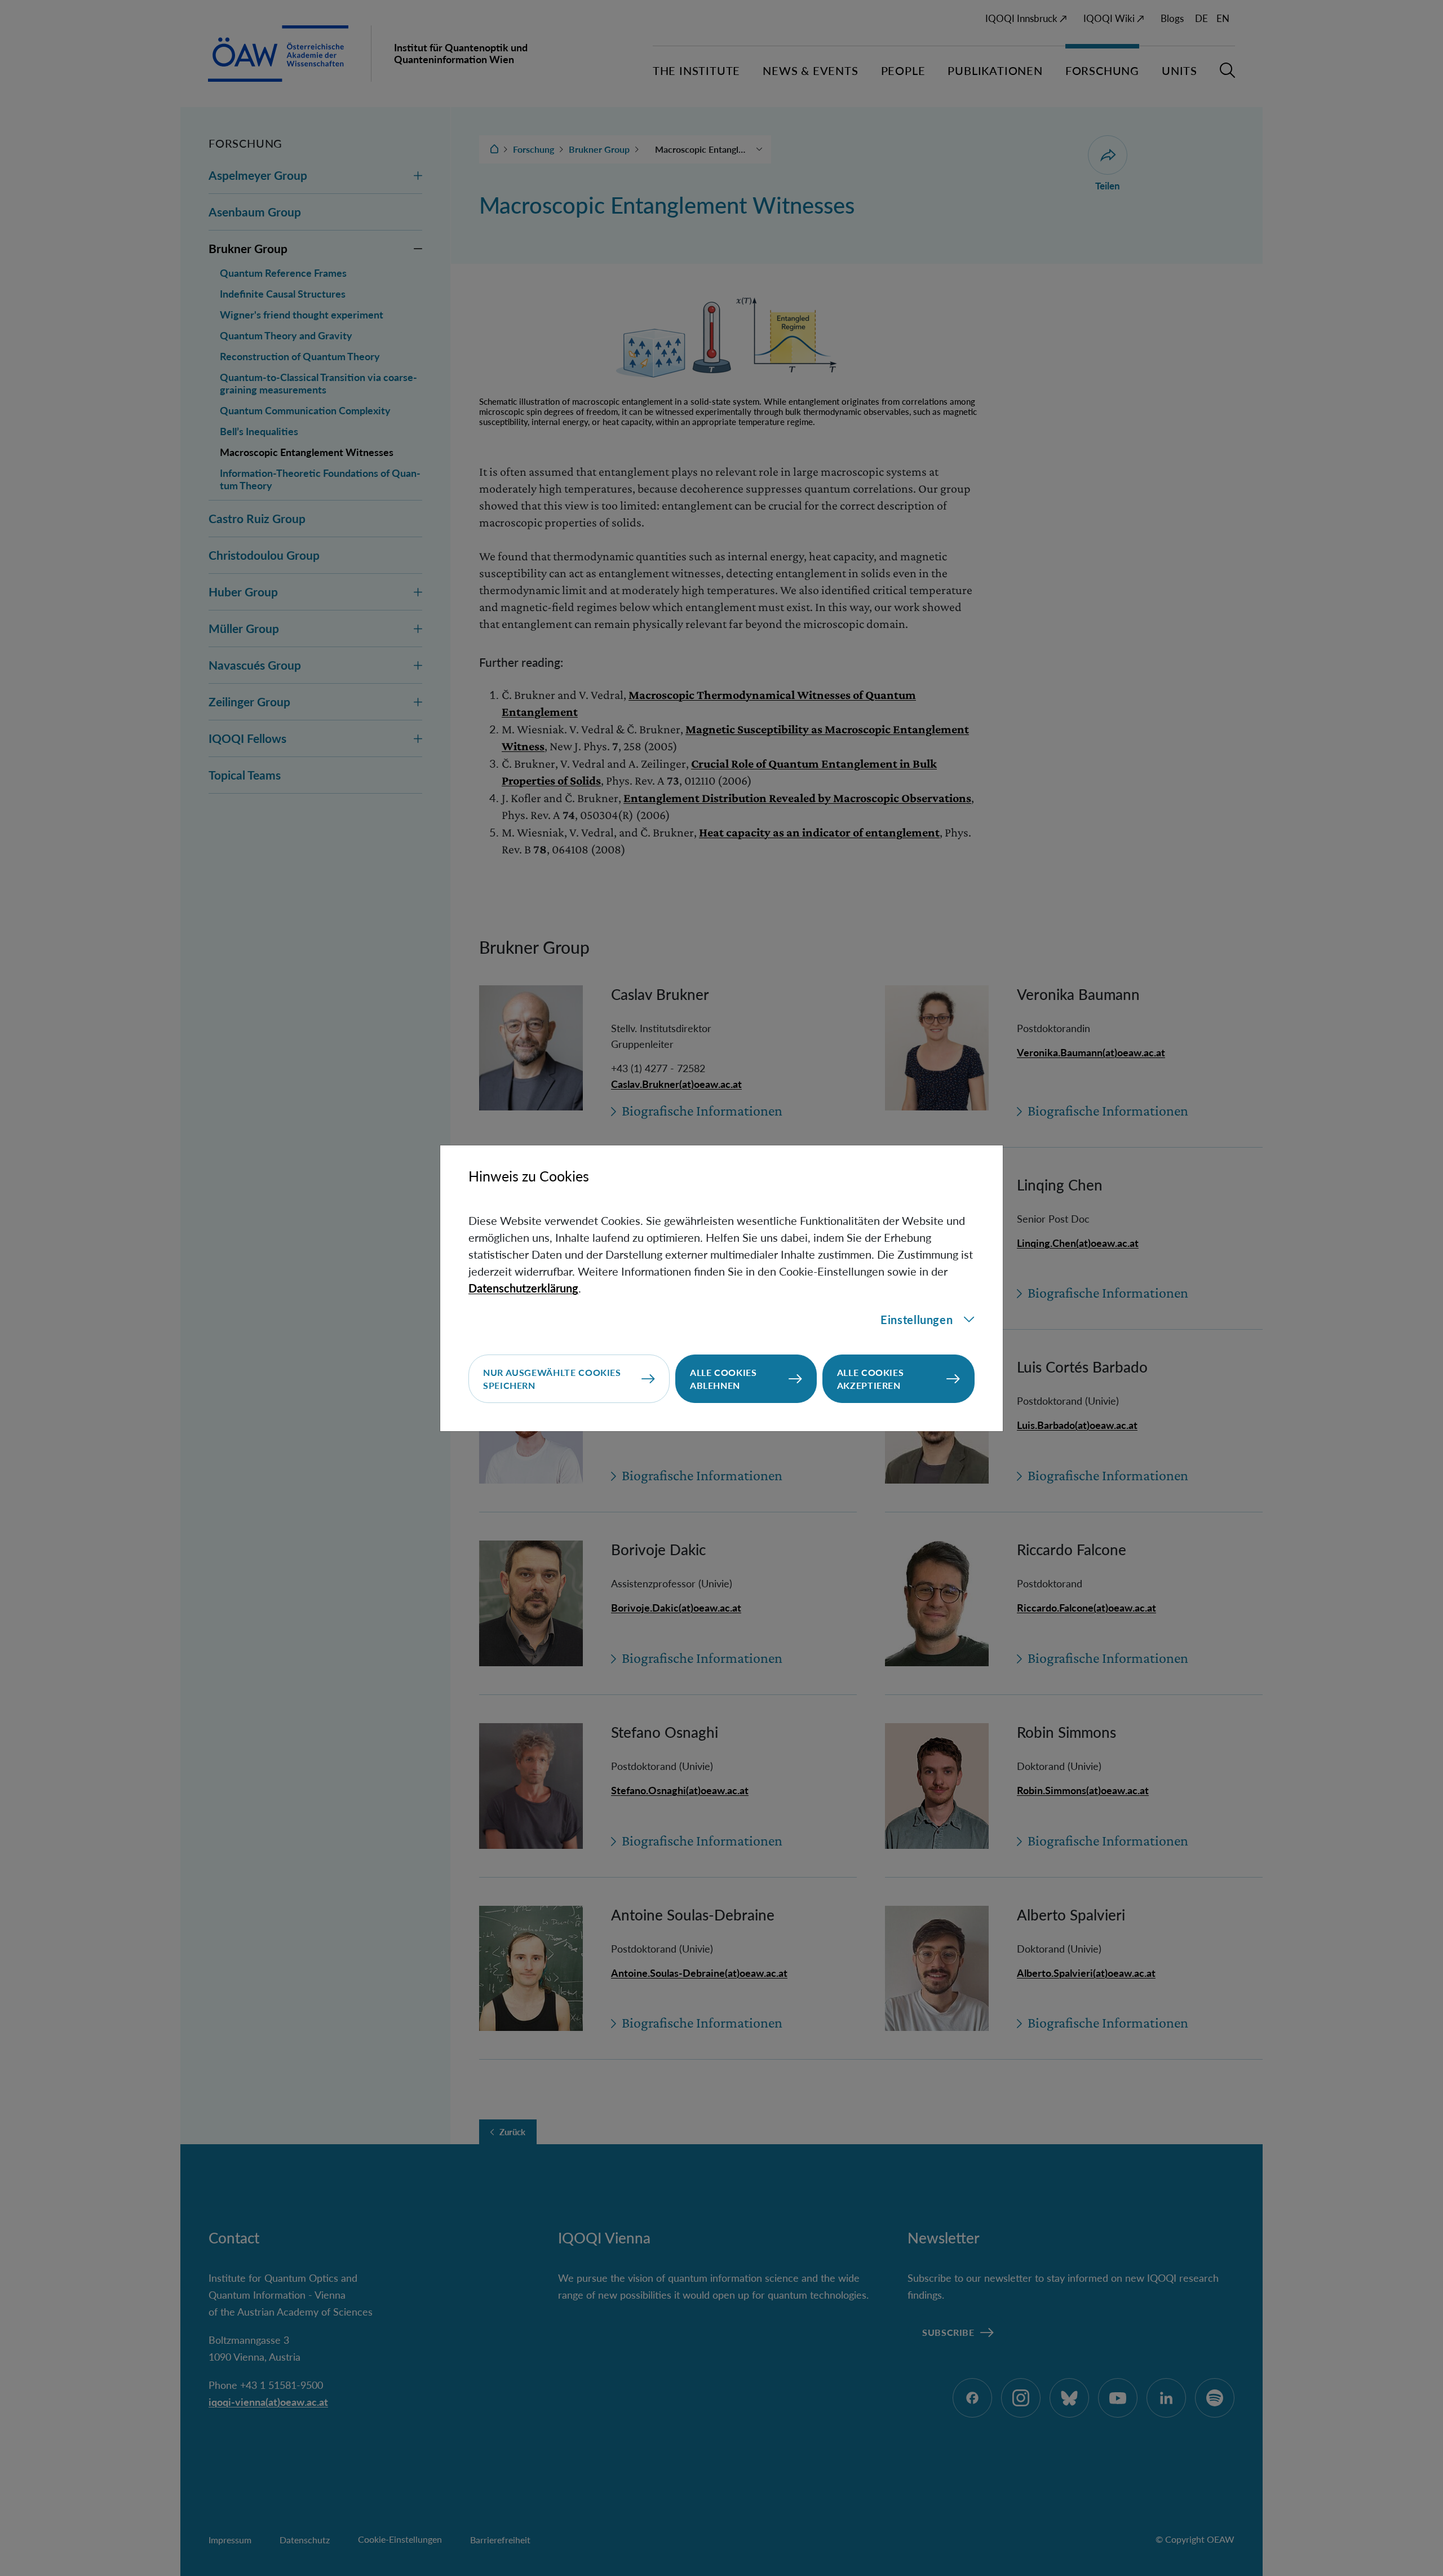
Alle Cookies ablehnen (723, 1379)
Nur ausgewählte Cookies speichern (552, 1379)
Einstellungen (917, 1320)
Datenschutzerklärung (523, 1288)
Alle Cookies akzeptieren (871, 1379)
